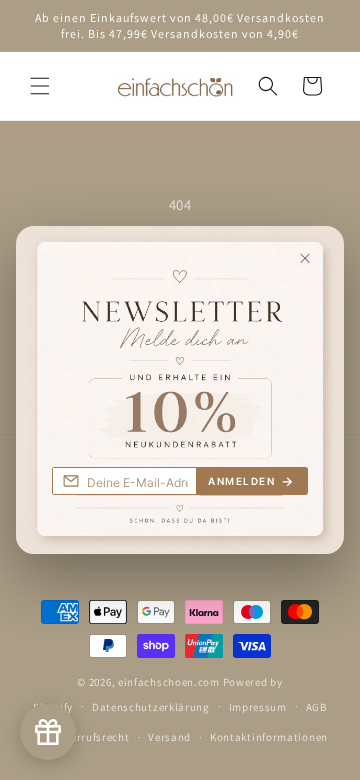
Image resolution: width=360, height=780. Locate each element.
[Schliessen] (320, 249)
